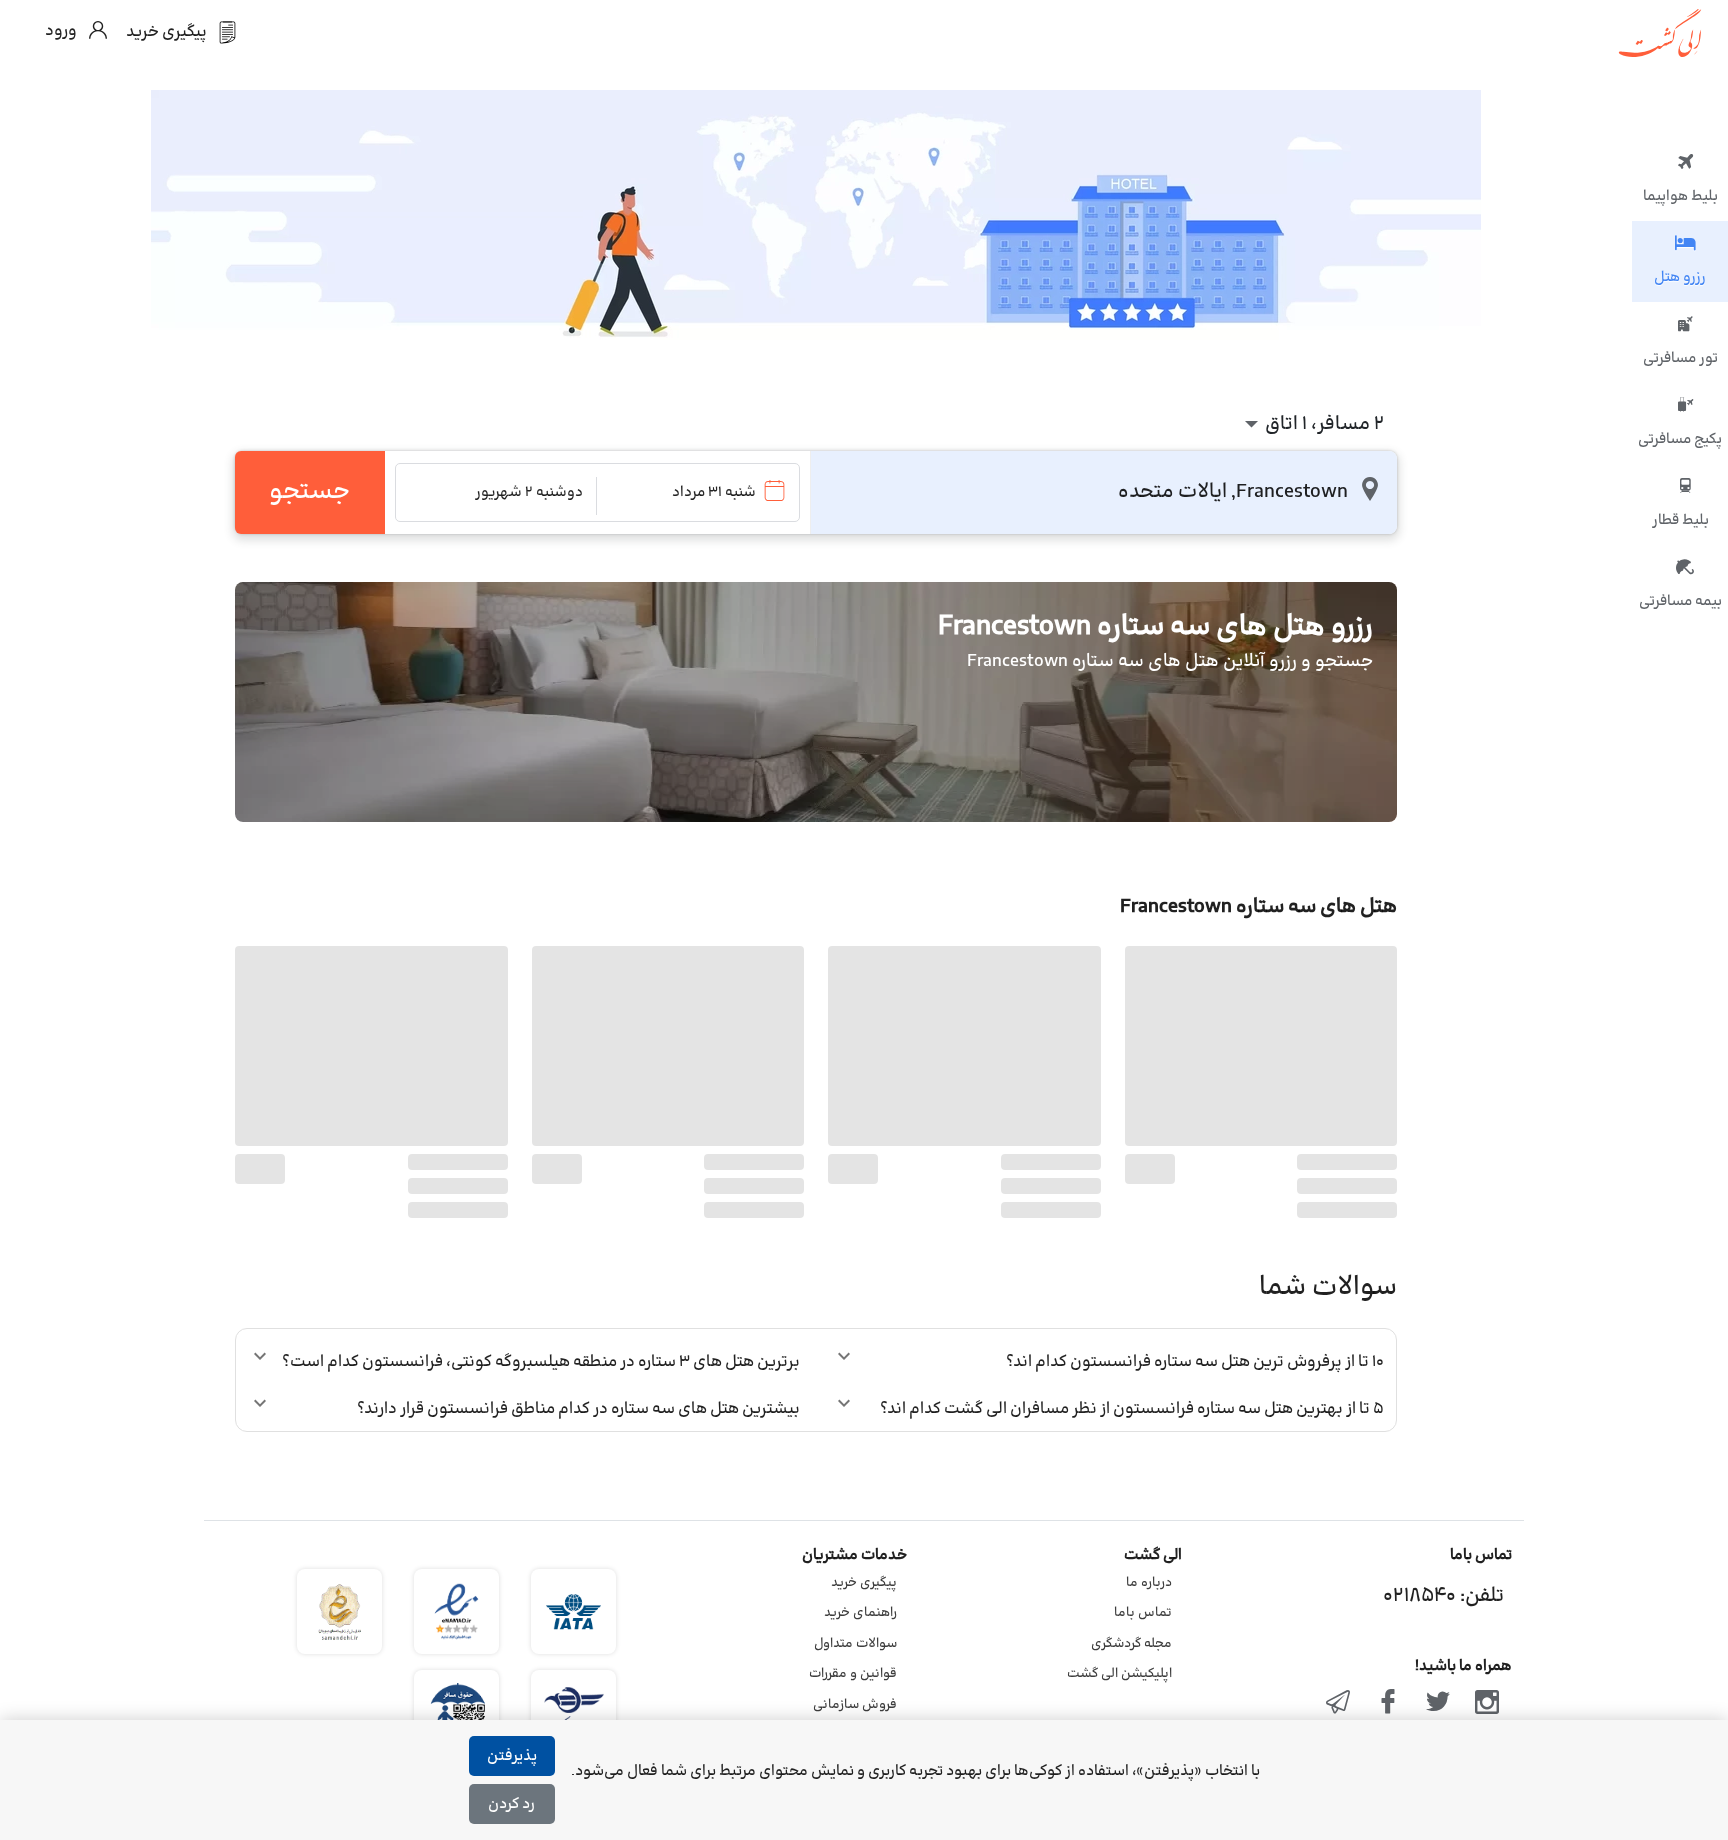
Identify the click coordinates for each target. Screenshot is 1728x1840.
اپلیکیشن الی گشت (1119, 1674)
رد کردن (511, 1804)
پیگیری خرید (864, 1583)
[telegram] (1339, 1704)
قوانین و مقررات (853, 1674)
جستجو (309, 492)
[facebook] (1388, 1704)
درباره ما (1149, 1583)
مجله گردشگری (1131, 1644)
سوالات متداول (855, 1644)
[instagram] (1487, 1704)
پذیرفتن (512, 1756)
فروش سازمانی (855, 1705)
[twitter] (1438, 1704)
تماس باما (1143, 1613)
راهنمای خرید (860, 1613)
